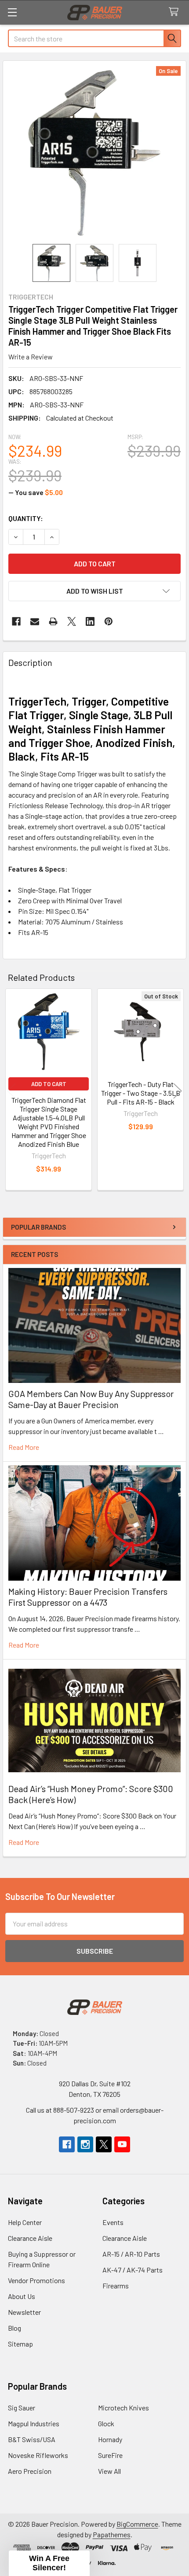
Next (178, 1091)
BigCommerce (137, 2524)
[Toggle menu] (12, 12)
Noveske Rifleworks (38, 2455)
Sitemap (20, 2344)
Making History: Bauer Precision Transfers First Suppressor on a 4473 (88, 1597)
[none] (94, 152)
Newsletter (24, 2312)
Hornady (110, 2439)
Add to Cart (49, 1084)
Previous (11, 1091)
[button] (94, 591)
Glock (106, 2423)
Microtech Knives (124, 2408)
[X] (72, 621)
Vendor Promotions (36, 2280)
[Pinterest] (109, 621)
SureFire (110, 2455)
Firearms (116, 2286)
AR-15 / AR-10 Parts (131, 2254)
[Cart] (176, 12)
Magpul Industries (34, 2423)
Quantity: (26, 518)
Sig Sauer (22, 2408)
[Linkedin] (90, 621)
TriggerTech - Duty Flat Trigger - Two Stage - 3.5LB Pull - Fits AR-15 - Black (141, 1093)
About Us (22, 2296)
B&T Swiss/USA (32, 2439)
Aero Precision (30, 2471)
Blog (15, 2328)
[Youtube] (122, 2144)
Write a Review (31, 357)
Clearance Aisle (30, 2238)
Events (113, 2222)
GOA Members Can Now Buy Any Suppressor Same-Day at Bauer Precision (91, 1399)
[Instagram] (85, 2144)
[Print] (53, 621)
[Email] (35, 621)
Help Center (25, 2222)
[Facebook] (16, 621)
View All (109, 2471)
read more (24, 1447)
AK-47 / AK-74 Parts (133, 2270)
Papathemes (112, 2534)
